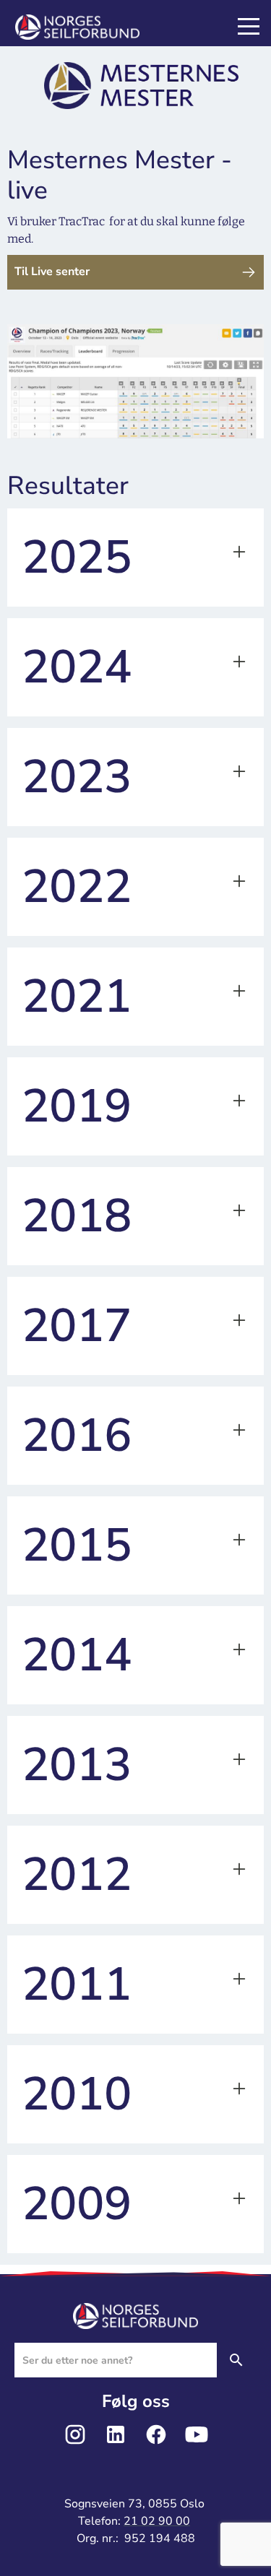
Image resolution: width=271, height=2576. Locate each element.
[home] (95, 27)
